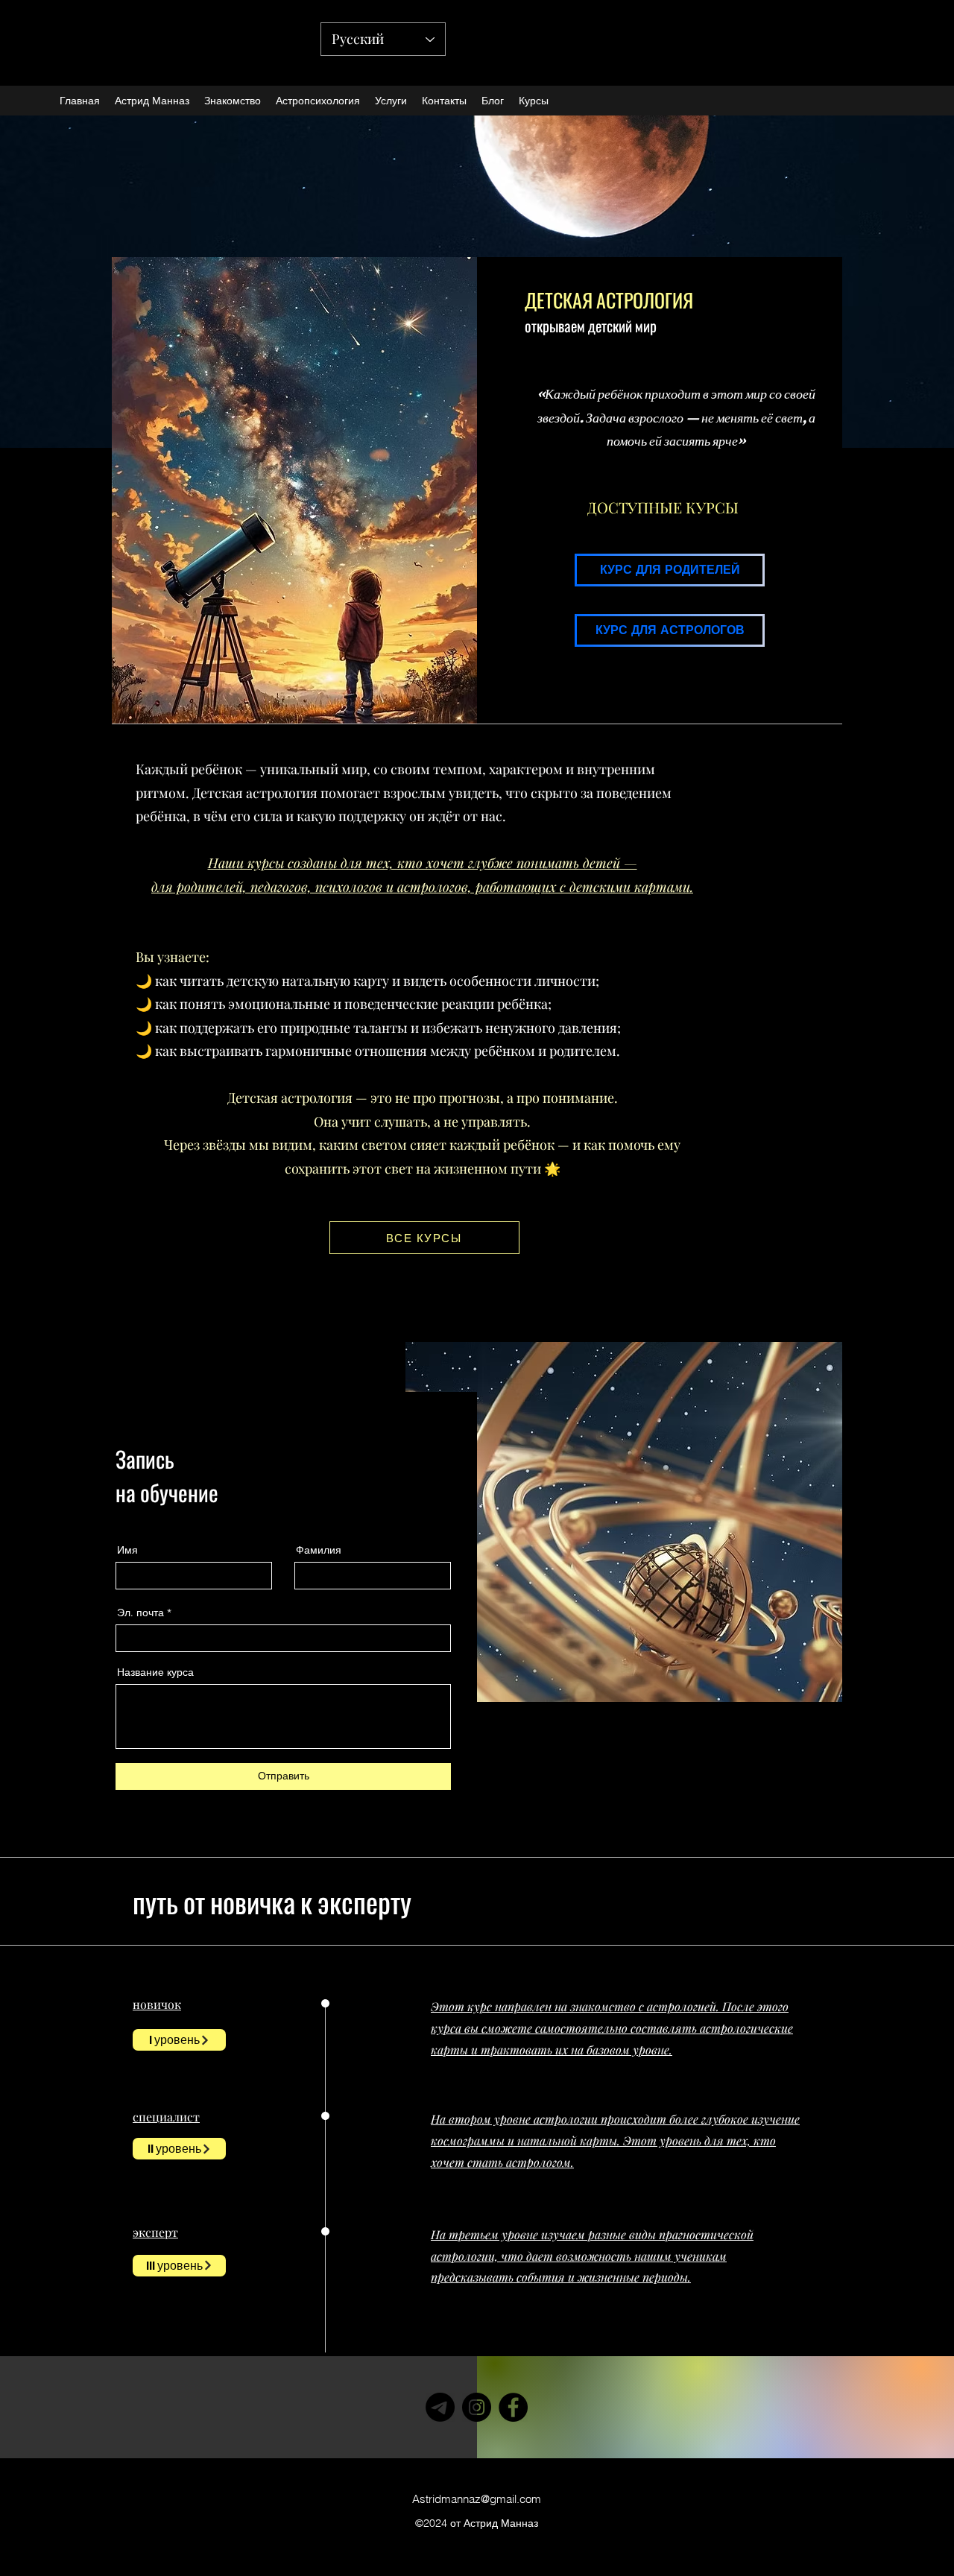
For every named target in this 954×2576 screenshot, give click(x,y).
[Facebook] (249, 1832)
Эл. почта (140, 1613)
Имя (127, 1550)
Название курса (155, 1672)
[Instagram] (294, 1832)
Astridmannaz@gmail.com (477, 2499)
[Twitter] (272, 1832)
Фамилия (319, 1550)
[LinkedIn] (316, 1832)
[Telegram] (440, 2407)
